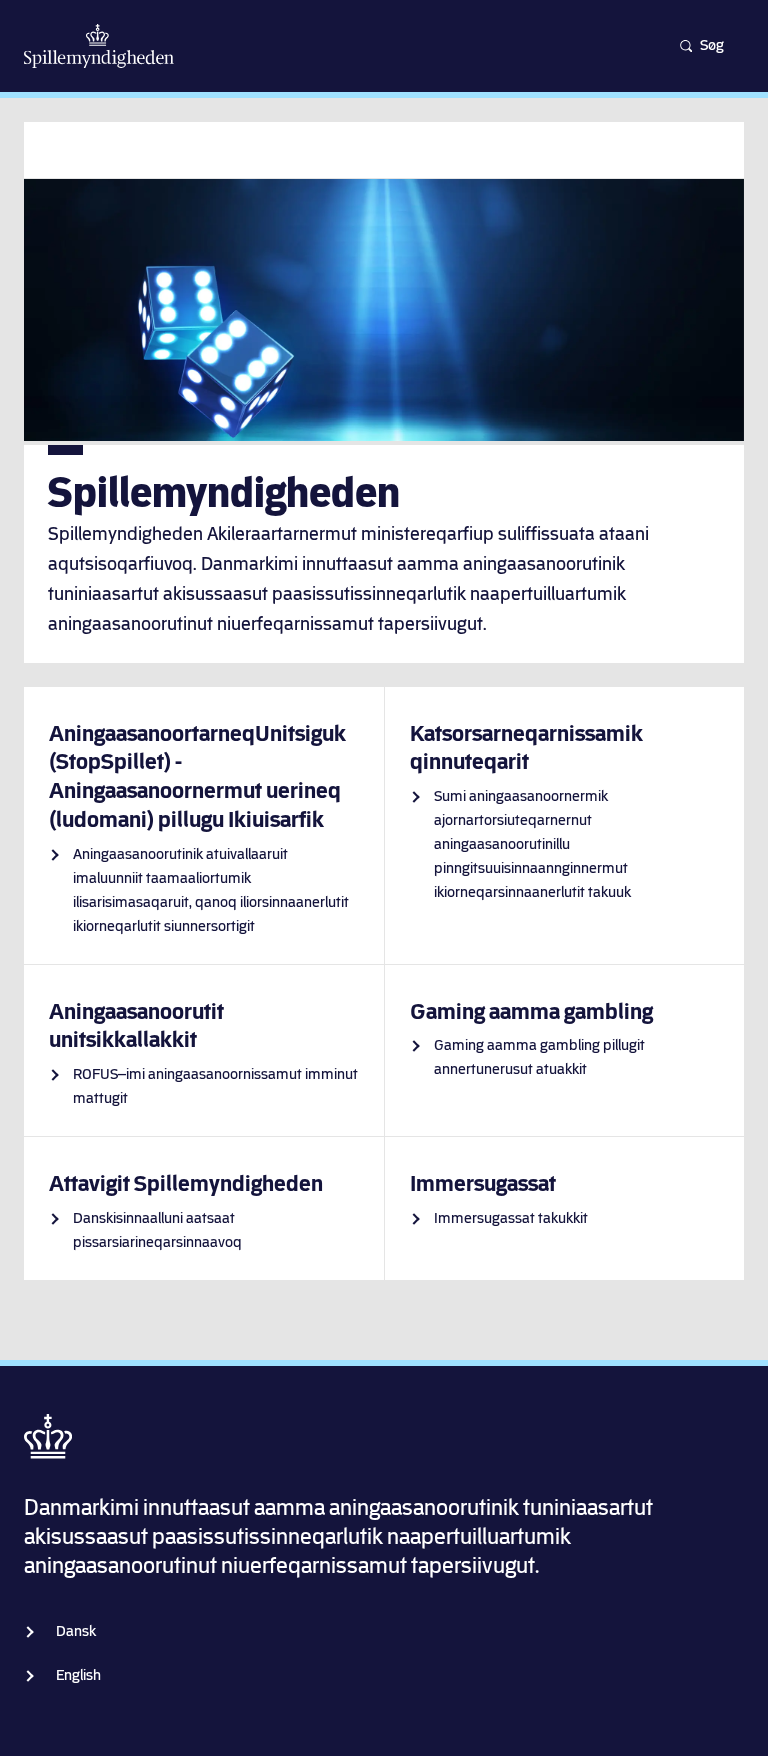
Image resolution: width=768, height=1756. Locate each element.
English (78, 1675)
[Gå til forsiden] (99, 46)
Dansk (76, 1631)
